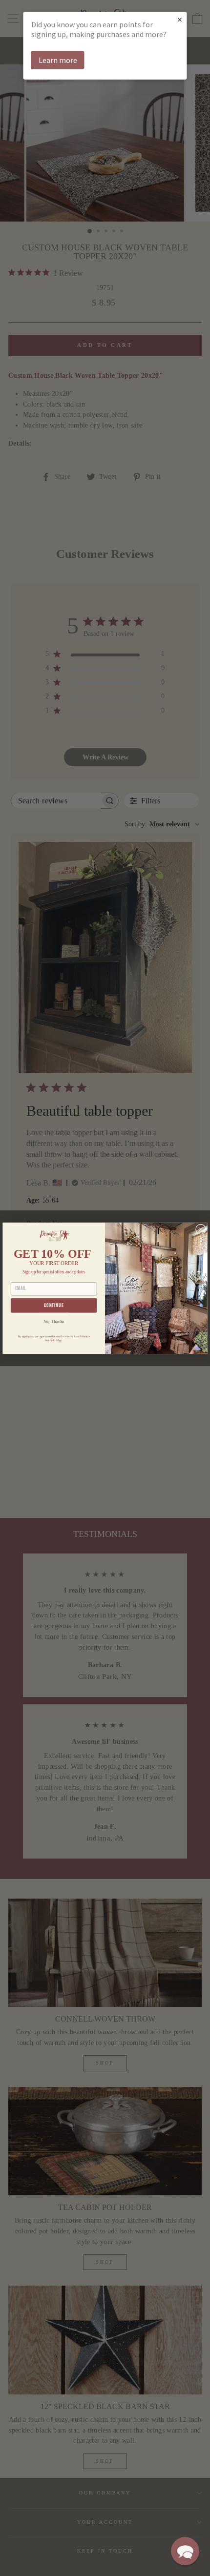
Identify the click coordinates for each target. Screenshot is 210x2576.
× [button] (180, 19)
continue (54, 1305)
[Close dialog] (201, 1229)
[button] (185, 2551)
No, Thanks (54, 1321)
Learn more (58, 60)
